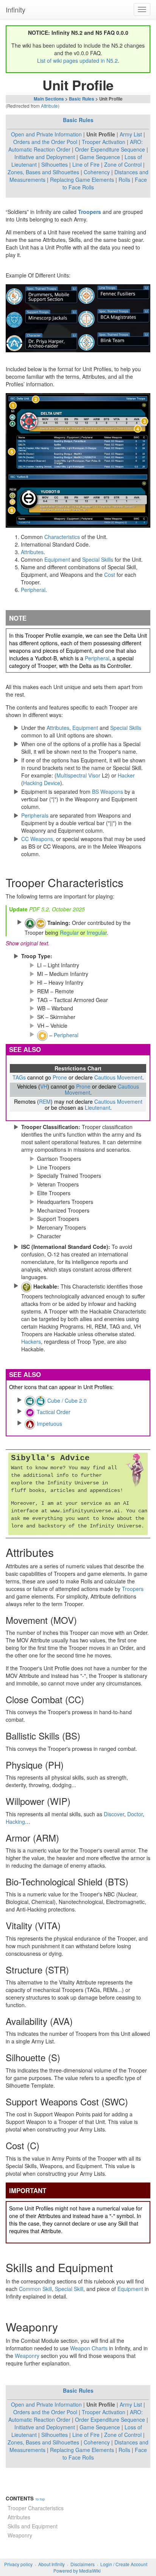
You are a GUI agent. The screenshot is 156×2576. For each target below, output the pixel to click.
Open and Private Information (46, 134)
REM (45, 1101)
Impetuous (49, 1424)
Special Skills (98, 559)
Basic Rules (82, 99)
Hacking (15, 1822)
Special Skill (69, 2289)
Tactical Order (54, 1412)
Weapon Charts (89, 2348)
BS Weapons (108, 792)
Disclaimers (83, 2564)
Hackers (31, 1341)
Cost (110, 575)
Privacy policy (18, 2564)
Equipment (57, 559)
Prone (60, 1077)
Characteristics (62, 537)
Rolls (124, 180)
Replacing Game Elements (82, 180)
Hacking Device (42, 783)
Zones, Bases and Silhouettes (43, 172)
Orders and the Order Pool (45, 142)
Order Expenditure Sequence (110, 149)
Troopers (90, 212)
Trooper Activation (104, 142)
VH (44, 1086)
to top (40, 2499)
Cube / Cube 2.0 (67, 1400)
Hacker (126, 775)
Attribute (49, 106)
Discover (114, 1814)
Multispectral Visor (78, 775)
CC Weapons (37, 839)
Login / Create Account (124, 2564)
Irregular (97, 933)
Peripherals (35, 815)
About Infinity (51, 2564)
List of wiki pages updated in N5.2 (77, 60)
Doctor (135, 1814)
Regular (69, 933)
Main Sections (49, 99)
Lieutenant (97, 1108)
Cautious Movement (118, 1077)
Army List (131, 134)
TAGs (19, 1077)
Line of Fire (86, 164)
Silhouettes (55, 164)
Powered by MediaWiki (77, 2571)
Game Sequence (100, 157)
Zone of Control (123, 164)
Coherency (97, 172)
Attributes (32, 552)
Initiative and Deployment (45, 157)
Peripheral (33, 590)
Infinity (16, 9)
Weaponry (27, 2356)
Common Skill (35, 2289)
